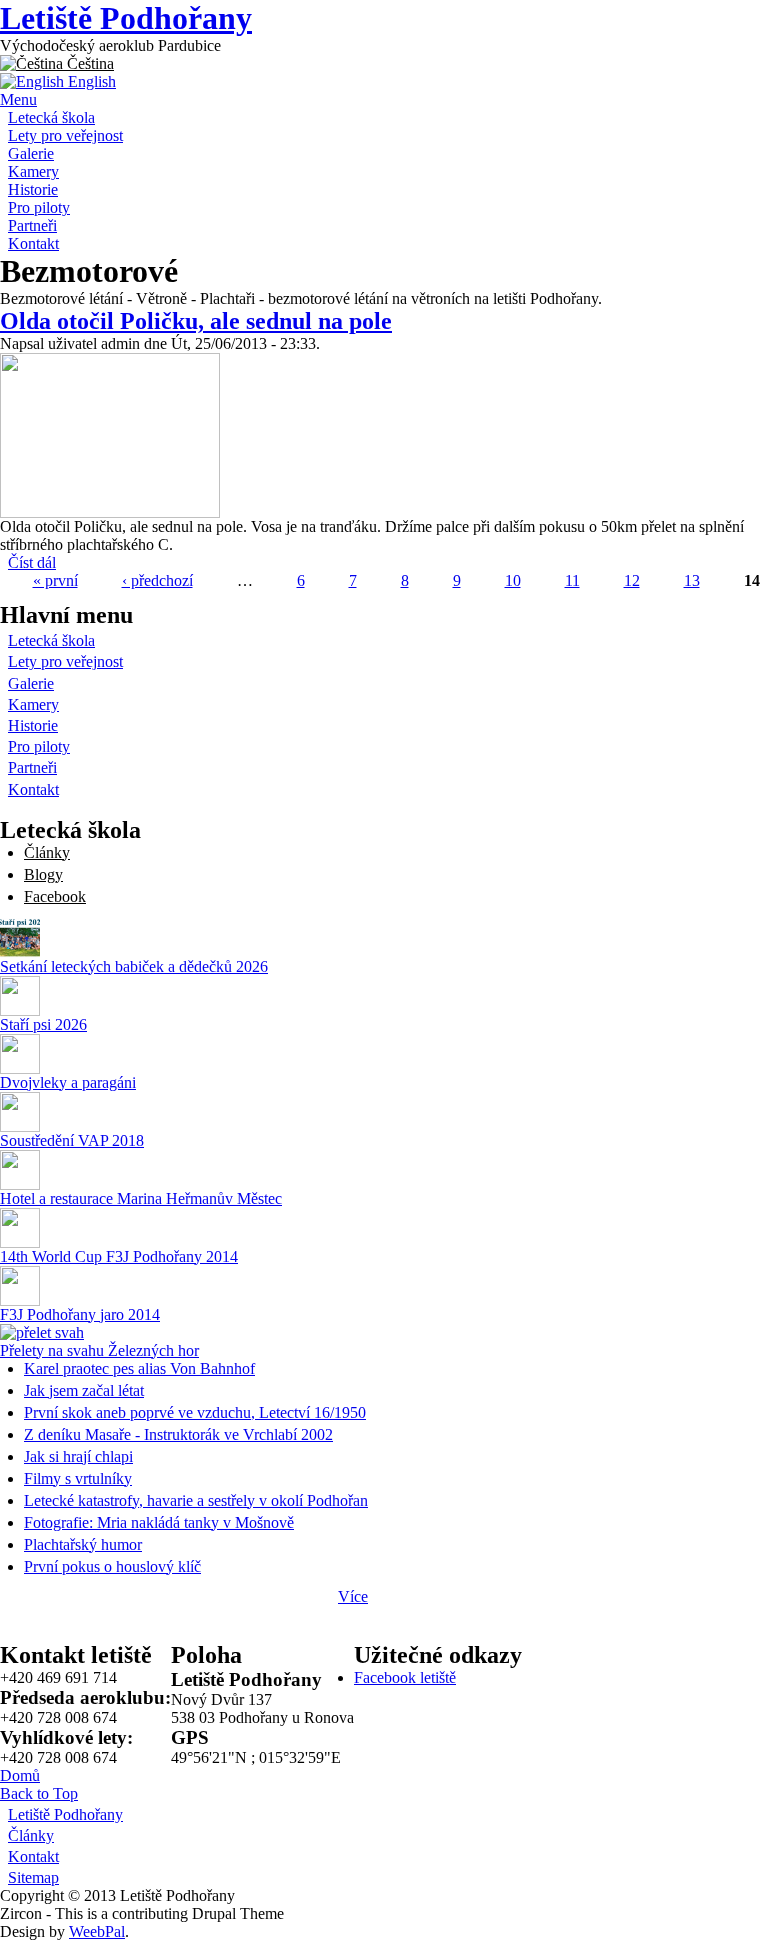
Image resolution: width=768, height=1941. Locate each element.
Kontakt (33, 243)
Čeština (88, 63)
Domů (20, 1775)
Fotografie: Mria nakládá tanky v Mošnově (159, 1522)
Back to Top (39, 1793)
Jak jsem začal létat (84, 1390)
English (90, 81)
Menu (18, 99)
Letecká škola (51, 117)
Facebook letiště (405, 1677)
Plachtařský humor (83, 1544)
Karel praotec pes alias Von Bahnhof (139, 1368)
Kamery (33, 171)
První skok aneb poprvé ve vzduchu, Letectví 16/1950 (195, 1412)
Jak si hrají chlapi (78, 1456)
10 (513, 580)
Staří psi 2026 (43, 1024)
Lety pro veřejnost (65, 135)
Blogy (43, 874)
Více (353, 1596)
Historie (33, 189)
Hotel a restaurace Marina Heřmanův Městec (141, 1198)
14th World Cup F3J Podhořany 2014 (119, 1256)
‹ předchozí (157, 580)
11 (572, 580)
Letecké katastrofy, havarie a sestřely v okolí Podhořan (196, 1500)
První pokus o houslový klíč (112, 1566)
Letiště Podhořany (126, 18)
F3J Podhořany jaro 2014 (80, 1314)
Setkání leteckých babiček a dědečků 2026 (134, 966)
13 (692, 580)
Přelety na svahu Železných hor (99, 1350)
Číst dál (32, 562)
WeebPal (97, 1931)
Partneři (32, 225)
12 (632, 580)
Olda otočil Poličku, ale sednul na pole (196, 321)
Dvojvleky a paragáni (68, 1082)
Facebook (55, 896)
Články (47, 852)
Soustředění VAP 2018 (72, 1140)
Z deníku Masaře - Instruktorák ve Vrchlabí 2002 (178, 1434)
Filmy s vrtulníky (78, 1478)
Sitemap (33, 1877)
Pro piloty (39, 207)
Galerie (31, 153)
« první (55, 580)
